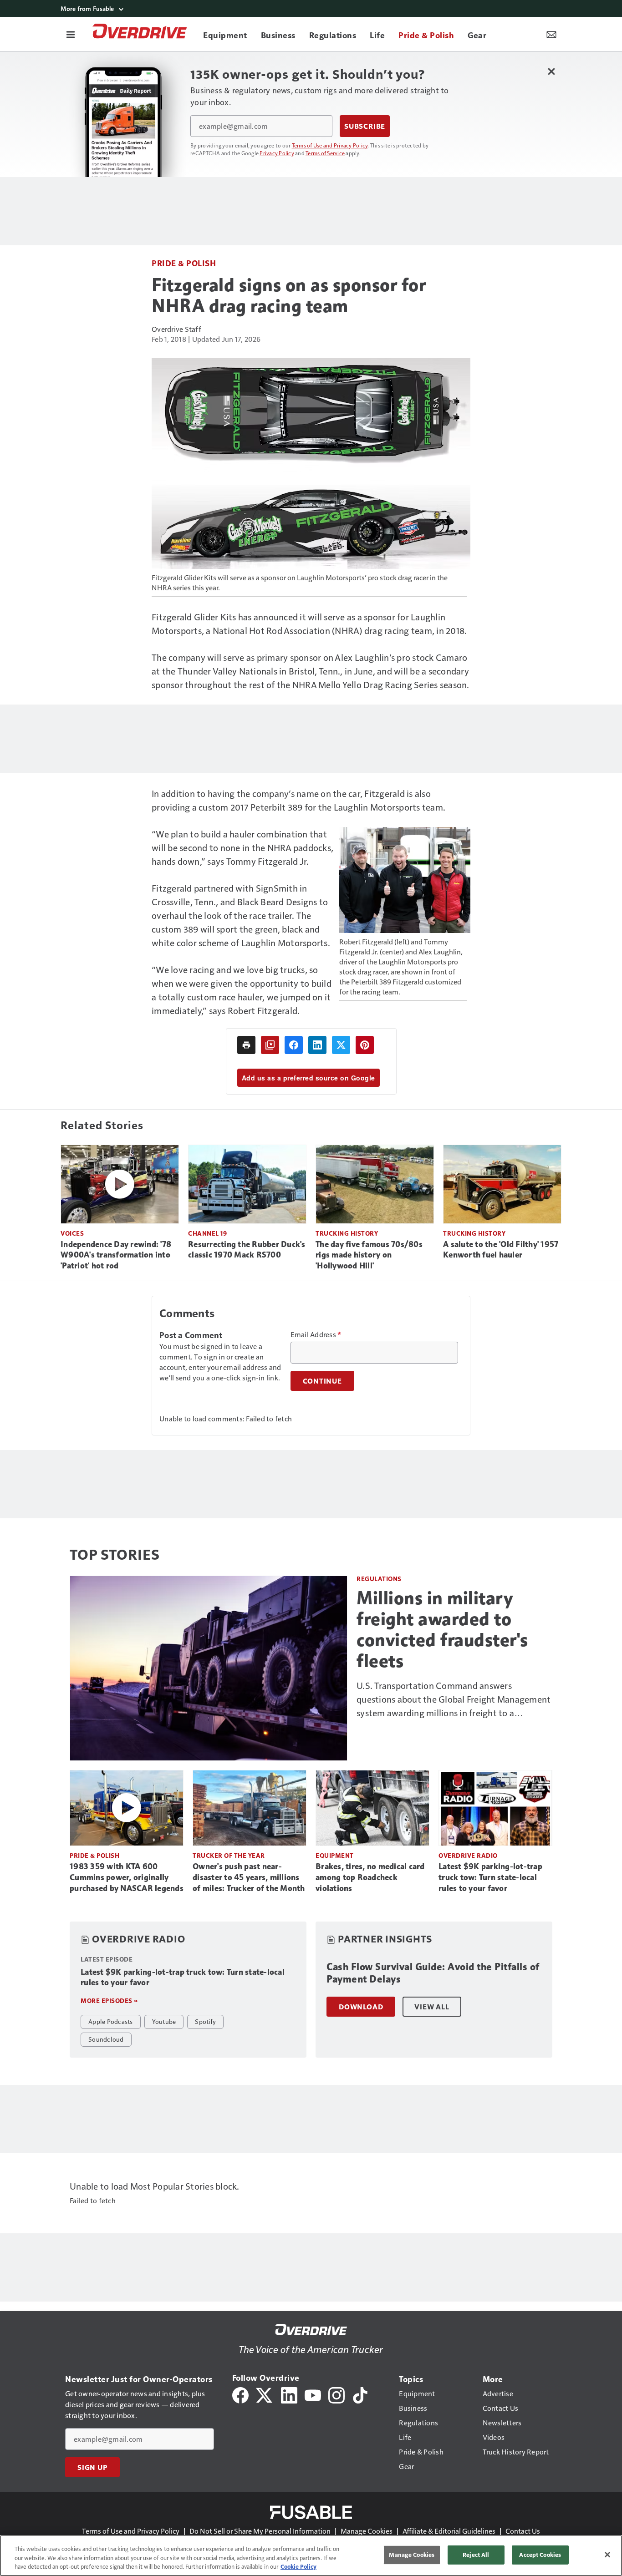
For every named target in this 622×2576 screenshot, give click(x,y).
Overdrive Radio (468, 1855)
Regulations (379, 1579)
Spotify (205, 2021)
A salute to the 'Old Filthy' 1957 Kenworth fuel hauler (501, 1250)
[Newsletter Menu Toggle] (551, 34)
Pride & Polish (184, 263)
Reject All (476, 2555)
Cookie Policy (298, 2566)
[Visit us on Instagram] (336, 2394)
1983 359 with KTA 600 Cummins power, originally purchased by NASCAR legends (127, 1877)
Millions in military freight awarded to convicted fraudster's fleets (442, 1629)
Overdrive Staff (176, 329)
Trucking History (347, 1233)
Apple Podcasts (111, 2021)
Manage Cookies (367, 2531)
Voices (72, 1233)
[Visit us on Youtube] (313, 2394)
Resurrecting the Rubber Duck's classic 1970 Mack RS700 (247, 1250)
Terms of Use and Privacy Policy (330, 145)
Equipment (335, 1855)
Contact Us (523, 2531)
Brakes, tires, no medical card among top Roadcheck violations (370, 1877)
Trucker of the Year (229, 1855)
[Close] (607, 2555)
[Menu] (71, 34)
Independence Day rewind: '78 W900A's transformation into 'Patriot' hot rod (116, 1255)
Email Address (316, 1334)
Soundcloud (106, 2039)
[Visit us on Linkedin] (289, 2394)
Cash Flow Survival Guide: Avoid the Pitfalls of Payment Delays (433, 1973)
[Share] (294, 1045)
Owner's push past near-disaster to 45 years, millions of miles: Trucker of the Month (249, 1877)
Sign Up (92, 2467)
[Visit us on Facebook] (240, 2394)
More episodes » (109, 2000)
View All (432, 2007)
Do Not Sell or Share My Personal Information (260, 2531)
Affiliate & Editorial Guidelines (449, 2531)
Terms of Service (325, 153)
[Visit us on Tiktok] (360, 2394)
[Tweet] (341, 1045)
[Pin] (365, 1045)
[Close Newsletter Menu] (551, 71)
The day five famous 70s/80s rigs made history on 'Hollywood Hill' (369, 1255)
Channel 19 (207, 1233)
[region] (311, 2556)
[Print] (246, 1045)
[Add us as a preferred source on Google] (270, 1045)
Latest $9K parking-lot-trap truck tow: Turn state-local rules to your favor (490, 1877)
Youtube (164, 2021)
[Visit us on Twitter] (265, 2394)
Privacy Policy (277, 153)
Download (361, 2007)
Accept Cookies (540, 2555)
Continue (322, 1381)
